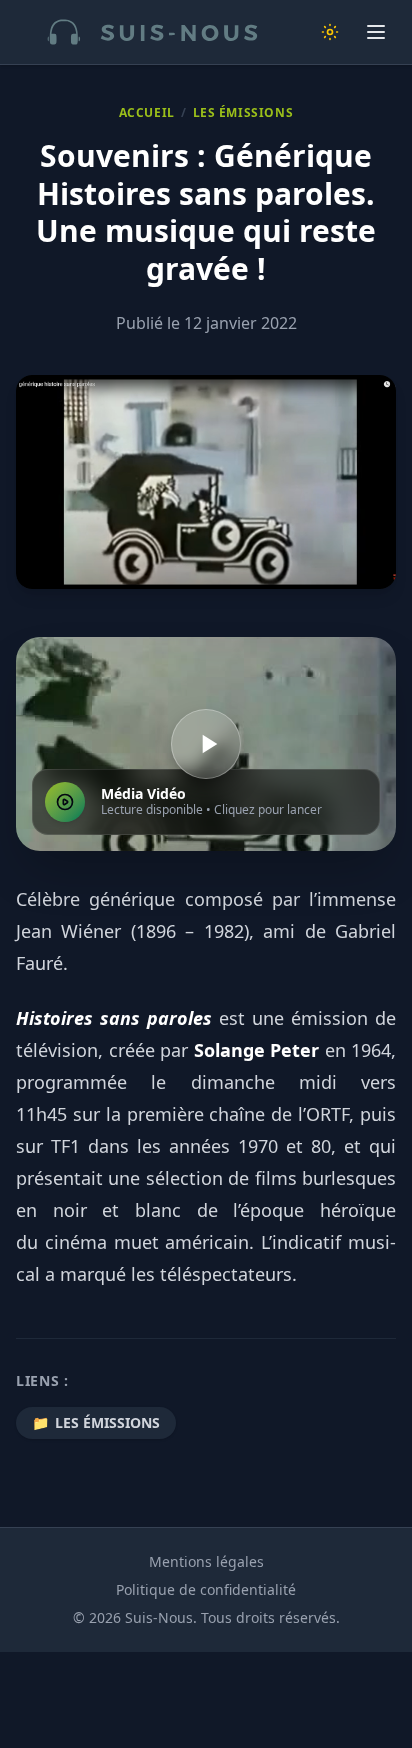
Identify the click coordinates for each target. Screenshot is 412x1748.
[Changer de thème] (330, 32)
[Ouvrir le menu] (376, 32)
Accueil (147, 113)
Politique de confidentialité (206, 1589)
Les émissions (243, 113)
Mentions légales (206, 1561)
